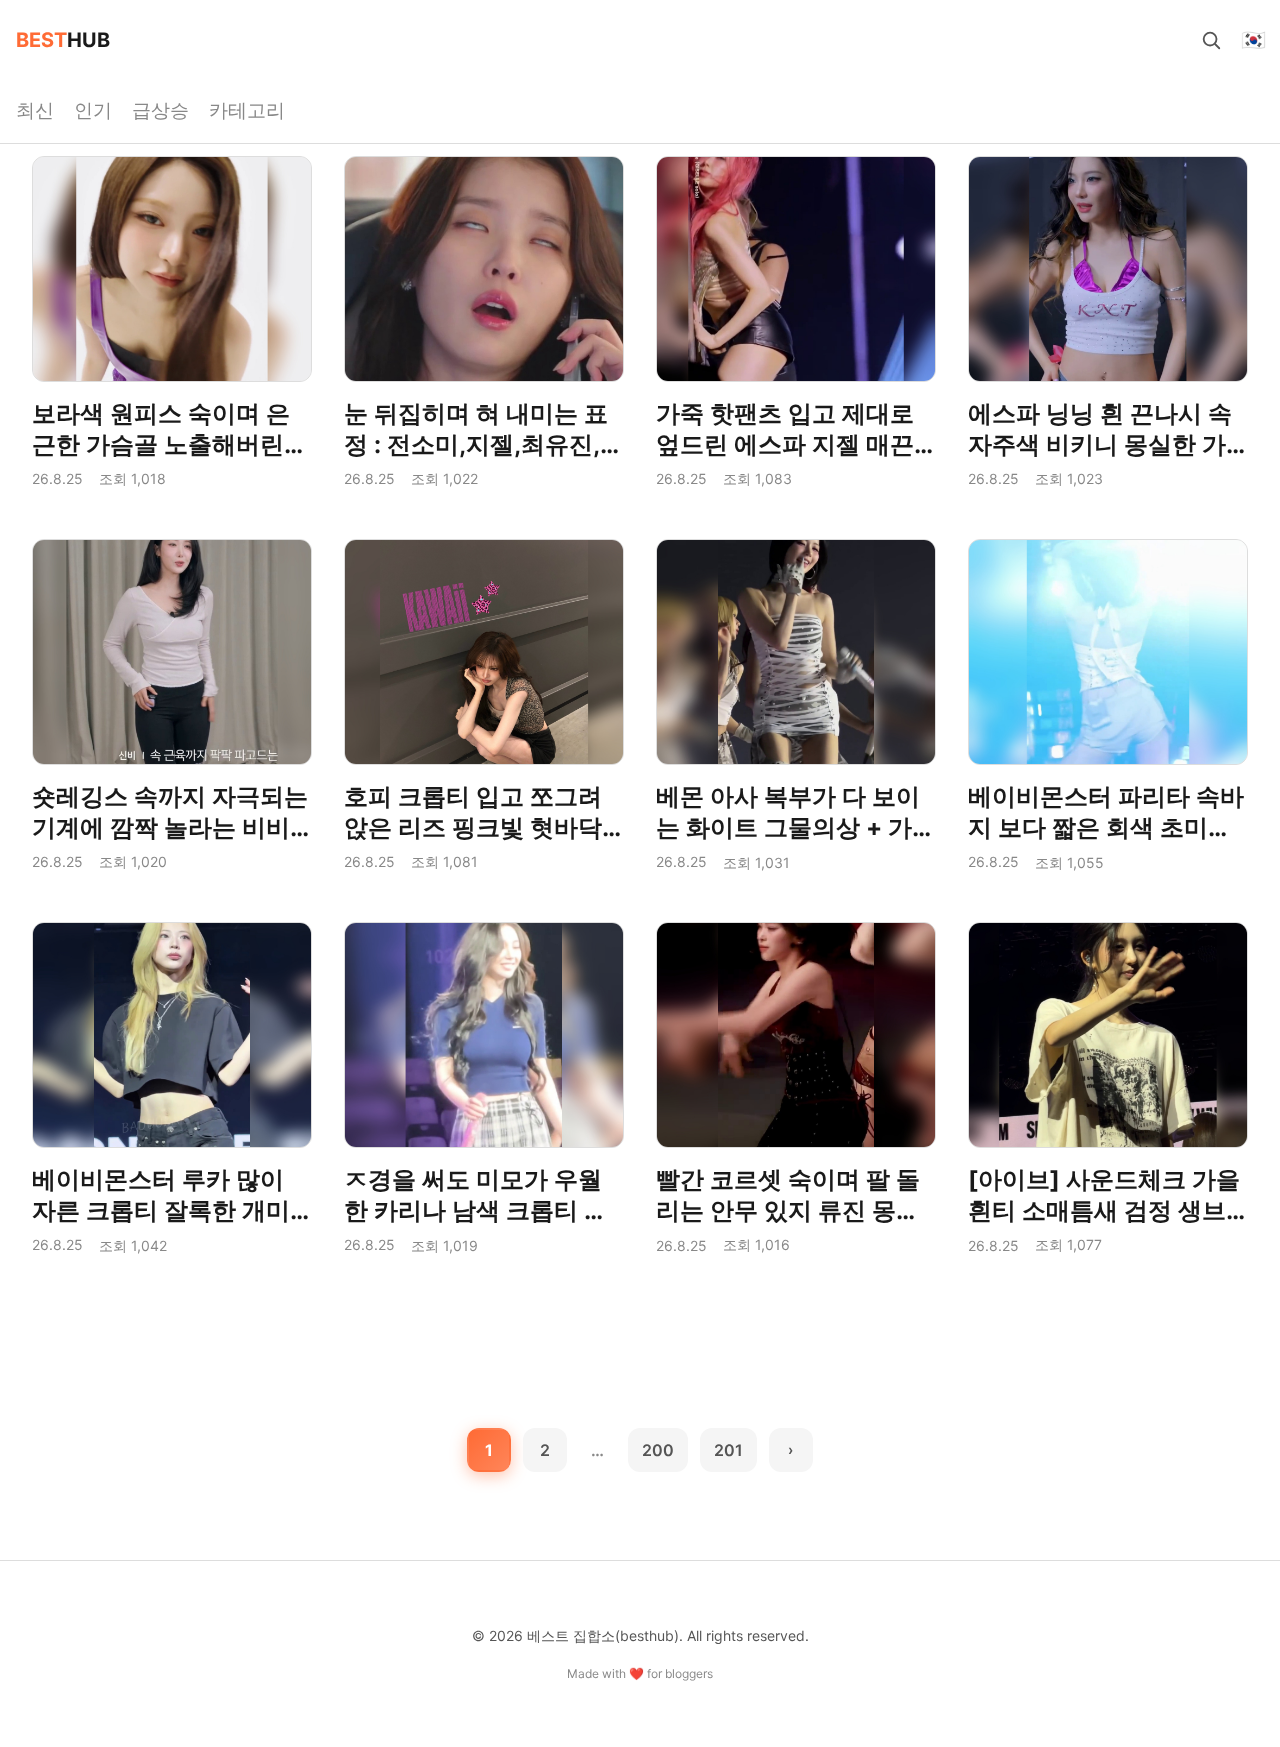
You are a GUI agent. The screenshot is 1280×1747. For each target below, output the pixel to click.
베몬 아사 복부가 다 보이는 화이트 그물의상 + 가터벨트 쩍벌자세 (796, 827)
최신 (35, 110)
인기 (93, 110)
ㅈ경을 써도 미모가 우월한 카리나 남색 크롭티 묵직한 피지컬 (476, 1210)
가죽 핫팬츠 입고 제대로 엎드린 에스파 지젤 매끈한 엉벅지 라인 (785, 444)
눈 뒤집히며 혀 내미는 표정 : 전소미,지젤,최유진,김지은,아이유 (484, 444)
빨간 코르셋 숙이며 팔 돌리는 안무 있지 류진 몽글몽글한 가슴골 (788, 1210)
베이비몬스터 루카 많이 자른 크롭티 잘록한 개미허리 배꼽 (161, 1210)
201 (728, 1450)
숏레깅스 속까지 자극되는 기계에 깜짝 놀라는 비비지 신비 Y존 (170, 827)
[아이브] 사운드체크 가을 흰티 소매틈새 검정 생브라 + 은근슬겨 (1104, 1210)
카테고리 (247, 110)
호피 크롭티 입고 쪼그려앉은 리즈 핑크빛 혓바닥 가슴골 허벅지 (473, 827)
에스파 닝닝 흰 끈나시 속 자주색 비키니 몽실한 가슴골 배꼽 (1100, 444)
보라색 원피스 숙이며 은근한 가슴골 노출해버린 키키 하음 (161, 444)
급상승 (160, 110)
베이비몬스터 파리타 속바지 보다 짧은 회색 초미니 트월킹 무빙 (1106, 827)
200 (658, 1450)
